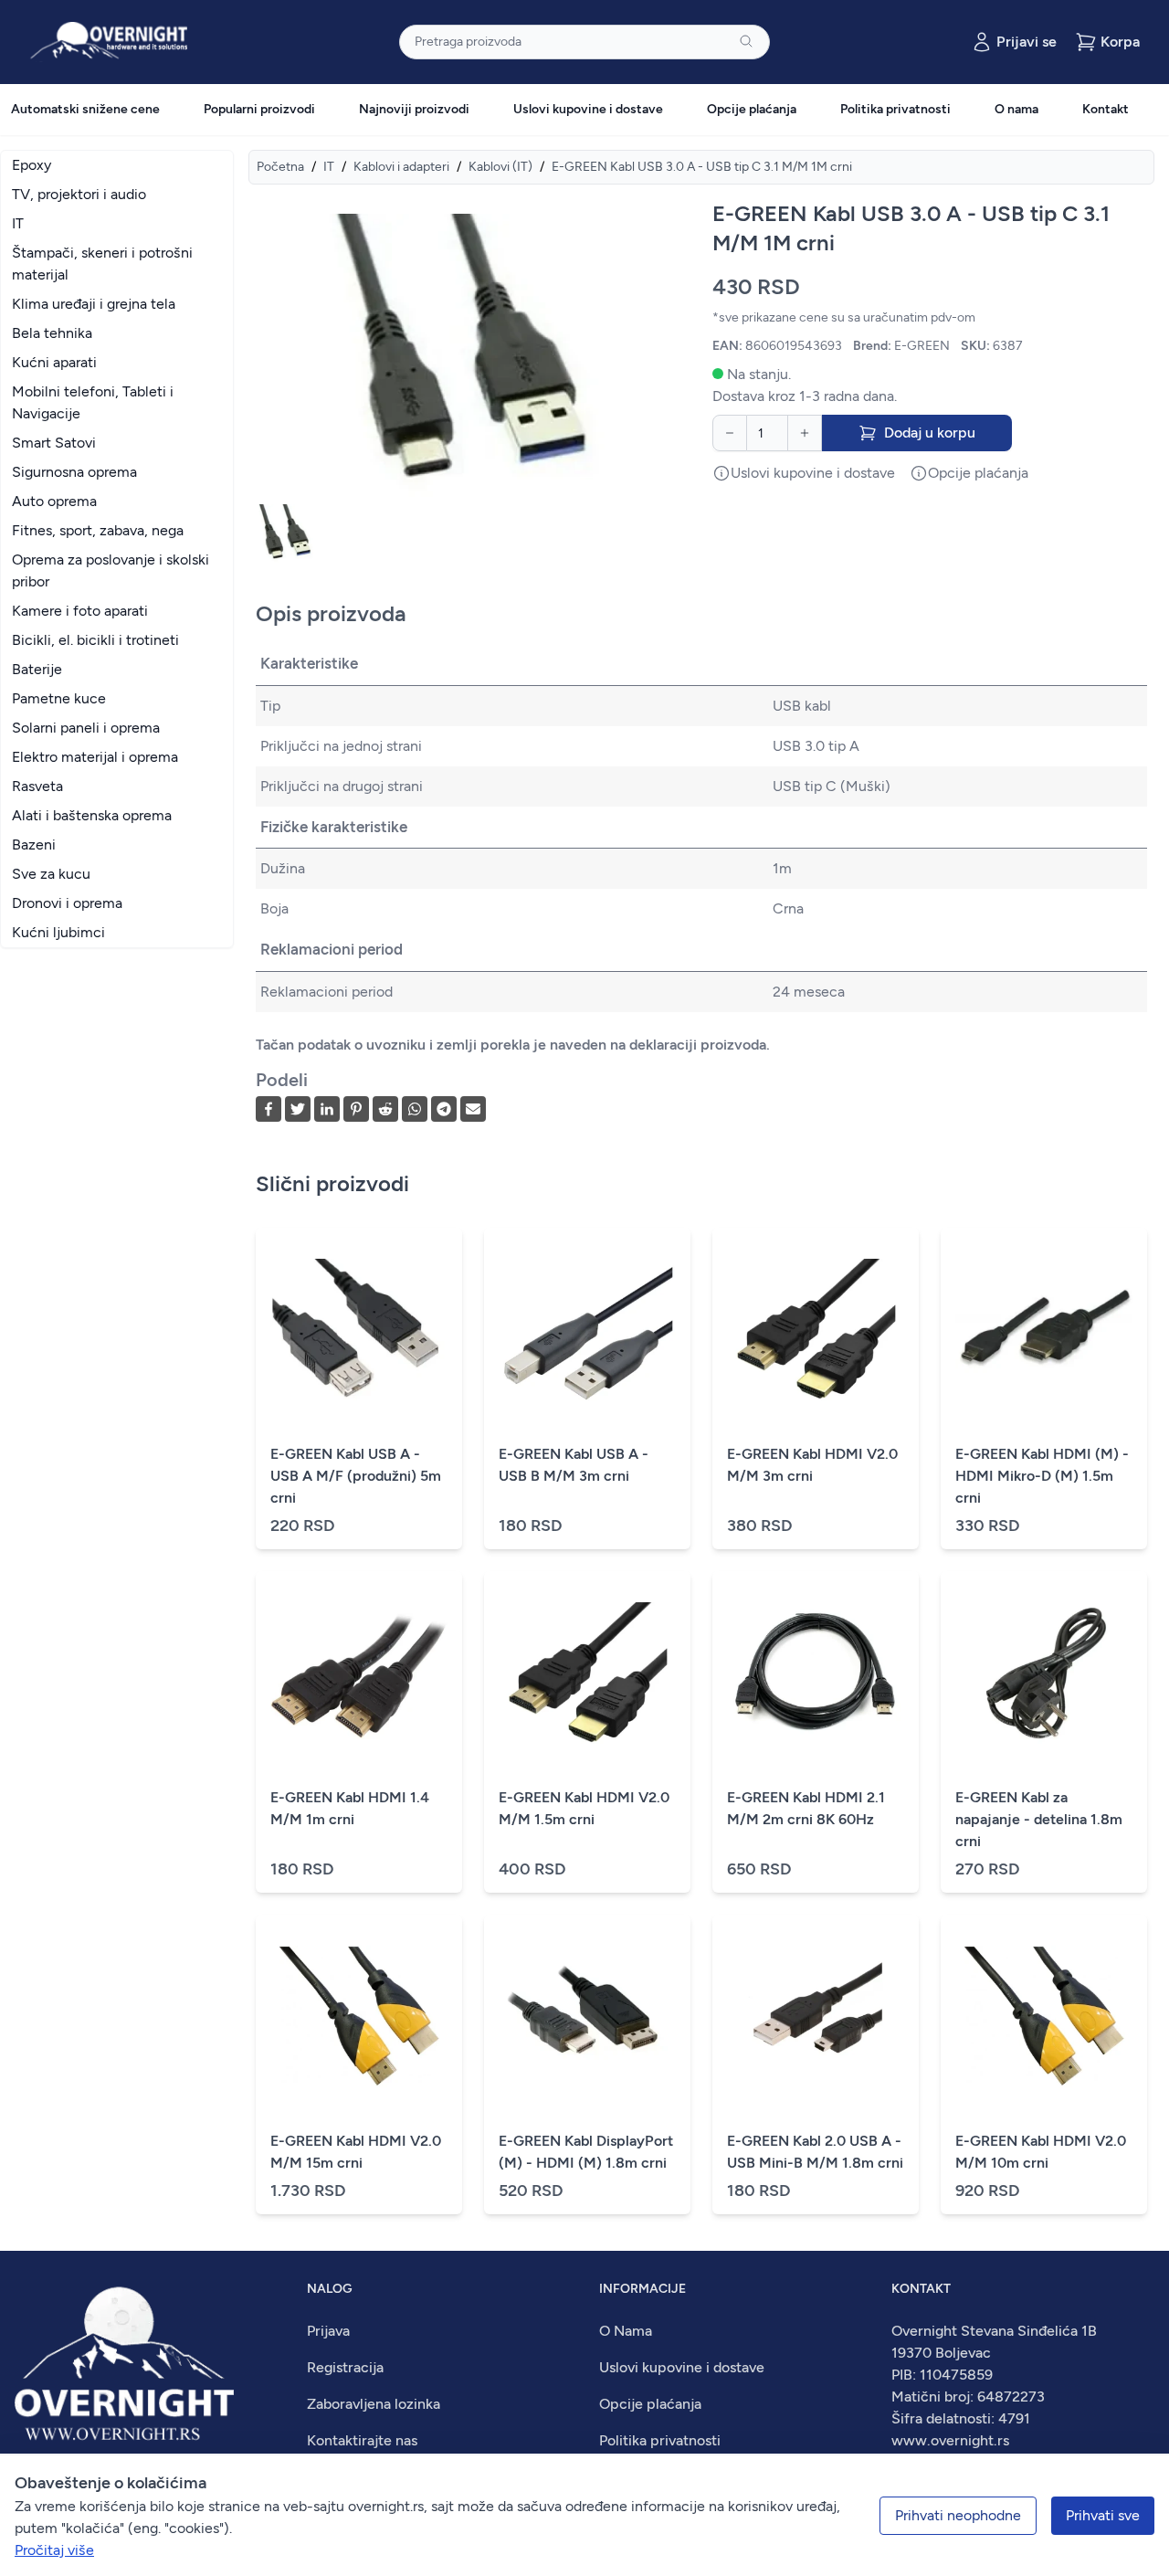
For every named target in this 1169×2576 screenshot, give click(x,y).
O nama (1016, 109)
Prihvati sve (1103, 2515)
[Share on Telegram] (444, 1109)
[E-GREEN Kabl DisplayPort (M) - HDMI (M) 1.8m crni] (587, 2017)
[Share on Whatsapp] (415, 1109)
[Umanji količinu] (730, 433)
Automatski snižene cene (85, 109)
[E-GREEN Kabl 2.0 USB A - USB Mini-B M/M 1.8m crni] (816, 2017)
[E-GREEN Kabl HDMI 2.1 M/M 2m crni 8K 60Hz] (816, 1673)
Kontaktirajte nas (362, 2440)
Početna (280, 167)
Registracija (345, 2367)
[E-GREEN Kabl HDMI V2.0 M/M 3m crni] (816, 1330)
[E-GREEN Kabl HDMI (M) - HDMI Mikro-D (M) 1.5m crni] (1044, 1330)
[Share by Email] (473, 1109)
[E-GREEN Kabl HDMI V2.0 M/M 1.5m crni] (587, 1673)
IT (329, 167)
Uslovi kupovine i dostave (588, 109)
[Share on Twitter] (298, 1109)
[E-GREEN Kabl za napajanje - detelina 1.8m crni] (1044, 1673)
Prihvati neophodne (958, 2515)
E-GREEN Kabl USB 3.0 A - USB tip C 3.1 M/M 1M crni (702, 167)
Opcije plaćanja (752, 109)
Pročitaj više (54, 2550)
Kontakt (1106, 109)
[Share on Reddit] (385, 1109)
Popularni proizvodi (259, 109)
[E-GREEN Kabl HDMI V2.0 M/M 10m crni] (1044, 2017)
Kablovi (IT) (500, 167)
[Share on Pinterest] (356, 1109)
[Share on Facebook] (269, 1109)
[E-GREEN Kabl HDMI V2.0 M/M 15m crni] (359, 2017)
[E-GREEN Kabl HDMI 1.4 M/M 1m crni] (359, 1673)
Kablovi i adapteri (401, 167)
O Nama (626, 2331)
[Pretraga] (746, 41)
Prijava (328, 2331)
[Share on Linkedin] (327, 1109)
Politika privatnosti (895, 109)
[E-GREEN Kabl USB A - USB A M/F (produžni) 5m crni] (359, 1330)
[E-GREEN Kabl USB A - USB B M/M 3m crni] (587, 1330)
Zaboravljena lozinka (374, 2404)
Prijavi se (1027, 42)
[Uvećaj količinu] (805, 433)
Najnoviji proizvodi (414, 109)
